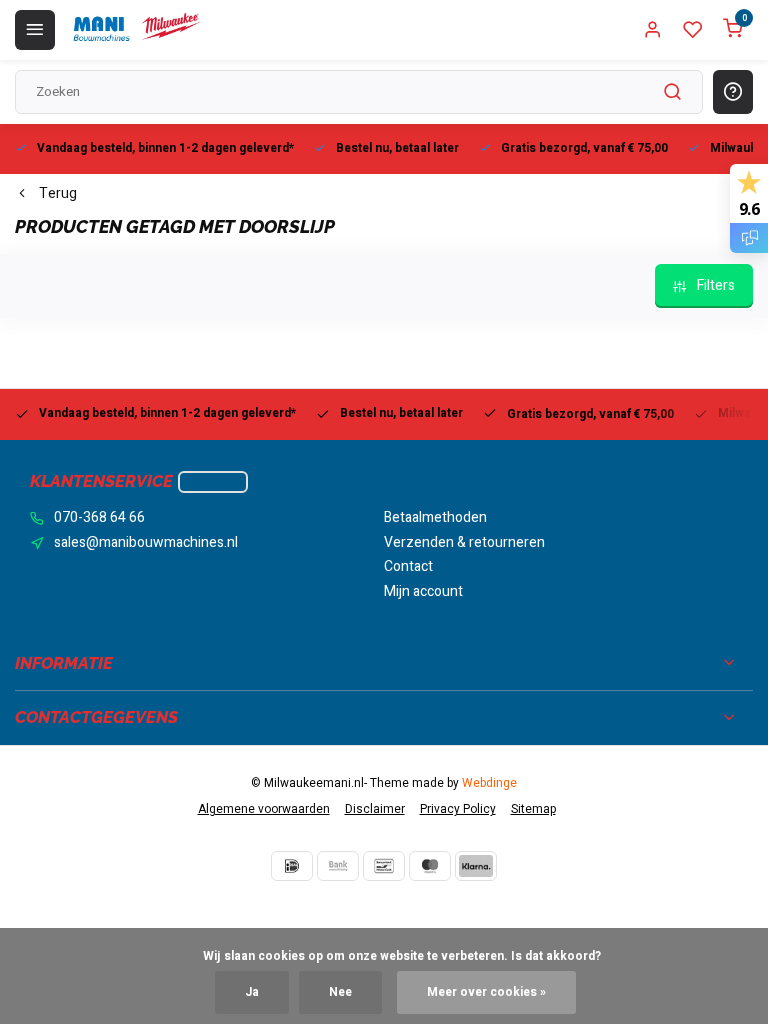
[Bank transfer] (338, 866)
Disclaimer (375, 809)
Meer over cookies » (486, 992)
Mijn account (423, 592)
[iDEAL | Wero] (292, 866)
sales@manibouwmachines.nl (146, 543)
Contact (408, 567)
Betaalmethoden (435, 518)
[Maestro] (430, 866)
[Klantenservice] (213, 482)
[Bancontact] (384, 866)
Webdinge (489, 783)
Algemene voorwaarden (264, 809)
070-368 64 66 (99, 518)
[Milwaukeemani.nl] (136, 30)
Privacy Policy (458, 809)
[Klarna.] (476, 866)
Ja (252, 992)
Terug (58, 194)
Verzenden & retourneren (464, 543)
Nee (340, 992)
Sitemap (533, 809)
